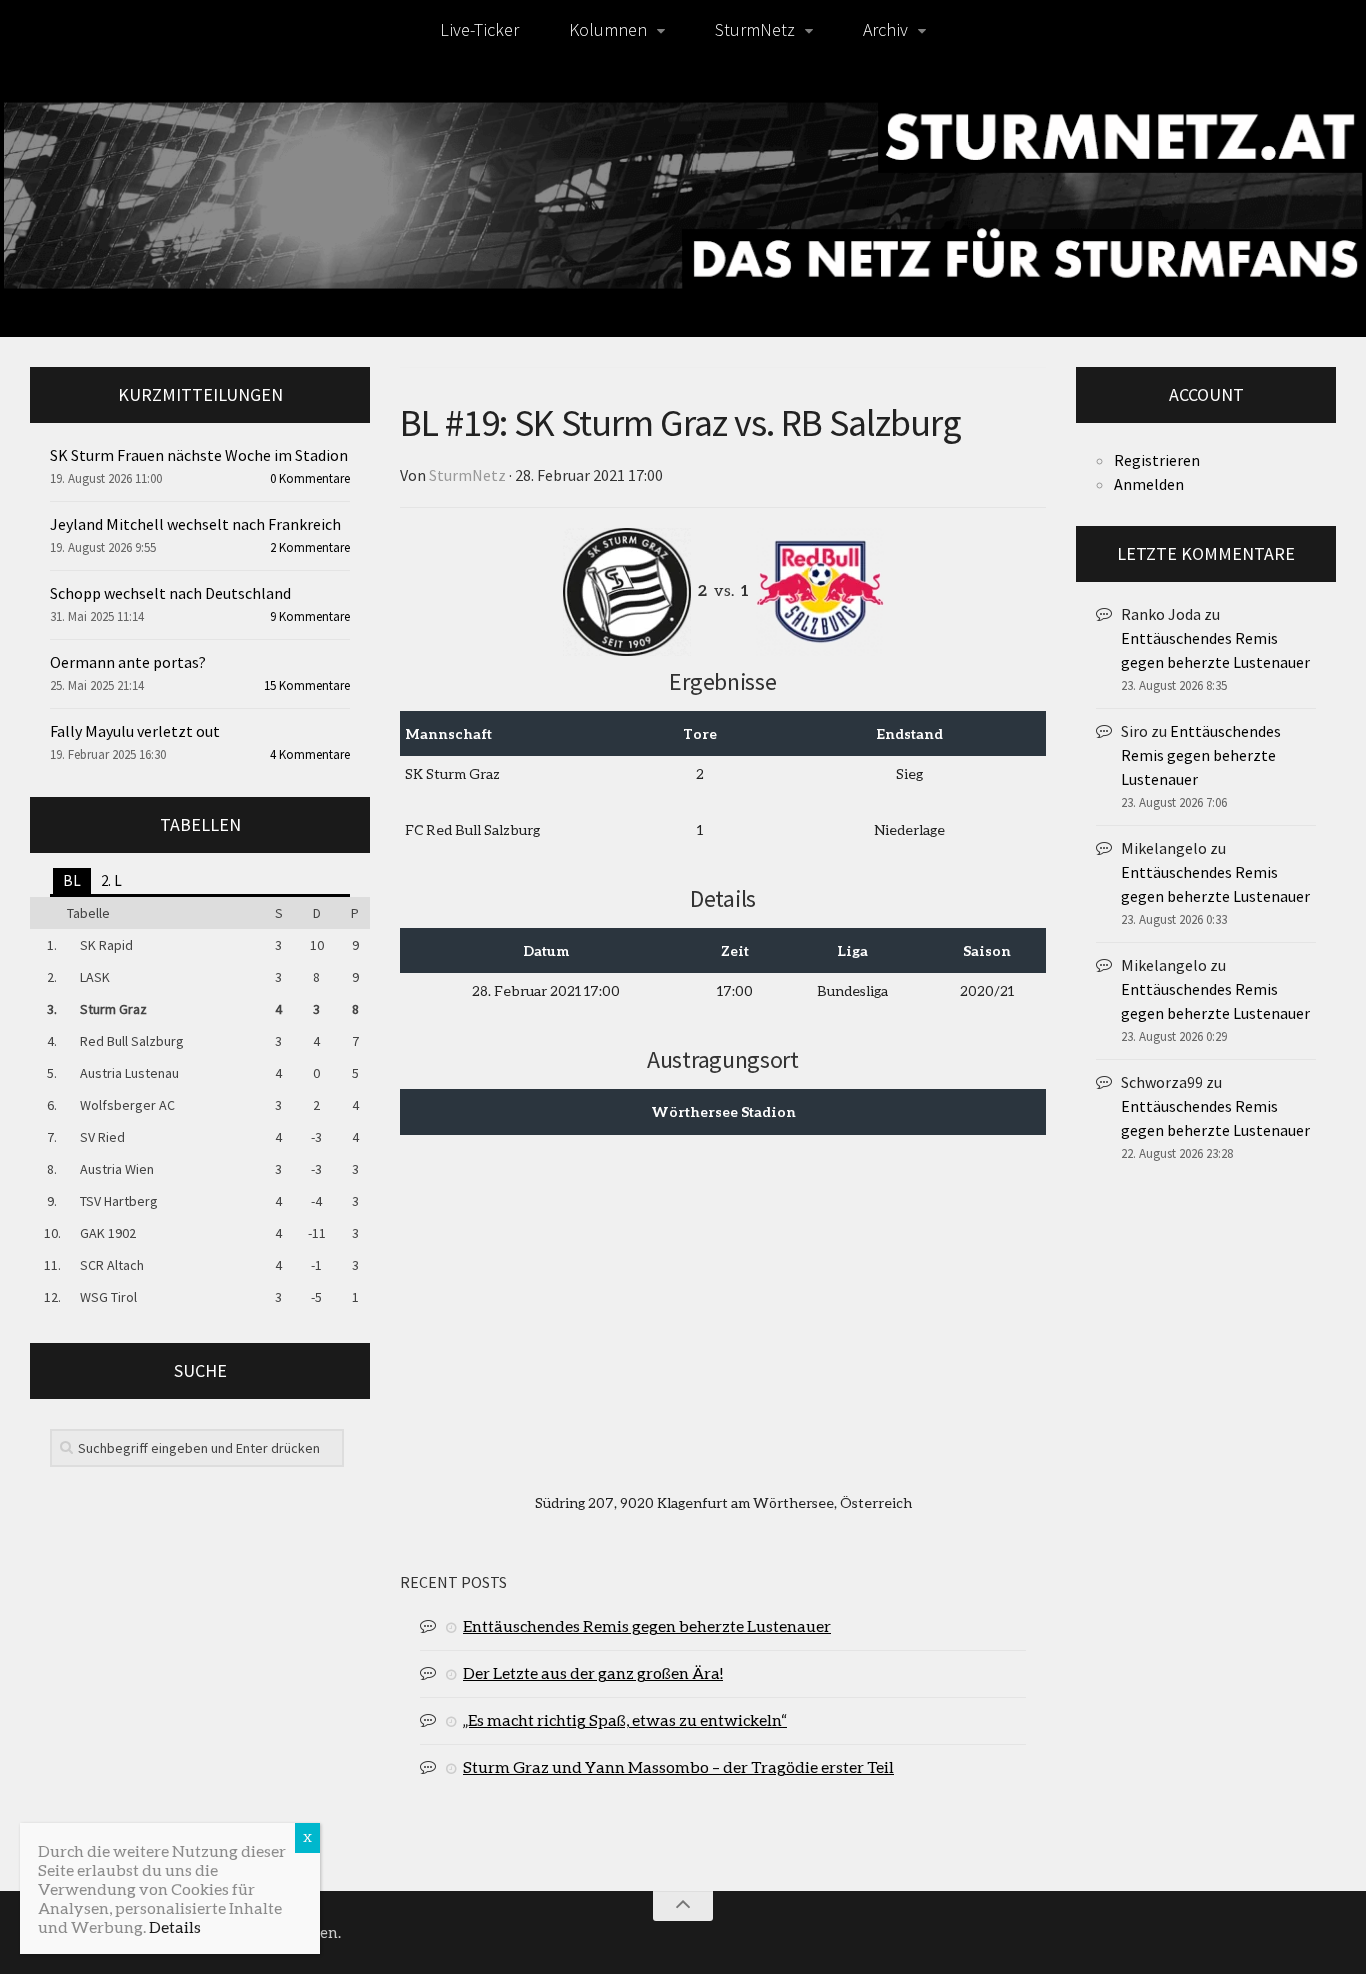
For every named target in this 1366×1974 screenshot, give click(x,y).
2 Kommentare (310, 547)
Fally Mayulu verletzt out (135, 731)
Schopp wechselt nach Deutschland (170, 593)
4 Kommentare (310, 754)
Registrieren (1157, 460)
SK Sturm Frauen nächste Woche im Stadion (199, 455)
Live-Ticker (479, 29)
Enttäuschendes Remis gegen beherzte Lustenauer (647, 1625)
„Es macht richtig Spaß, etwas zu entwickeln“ (625, 1719)
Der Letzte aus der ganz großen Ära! (593, 1672)
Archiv (885, 29)
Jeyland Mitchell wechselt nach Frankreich (195, 524)
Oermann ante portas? (128, 662)
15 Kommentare (307, 685)
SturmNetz (755, 29)
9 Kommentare (310, 616)
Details (175, 1926)
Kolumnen (608, 29)
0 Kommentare (310, 478)
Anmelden (1149, 484)
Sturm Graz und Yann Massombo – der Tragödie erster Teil (678, 1766)
